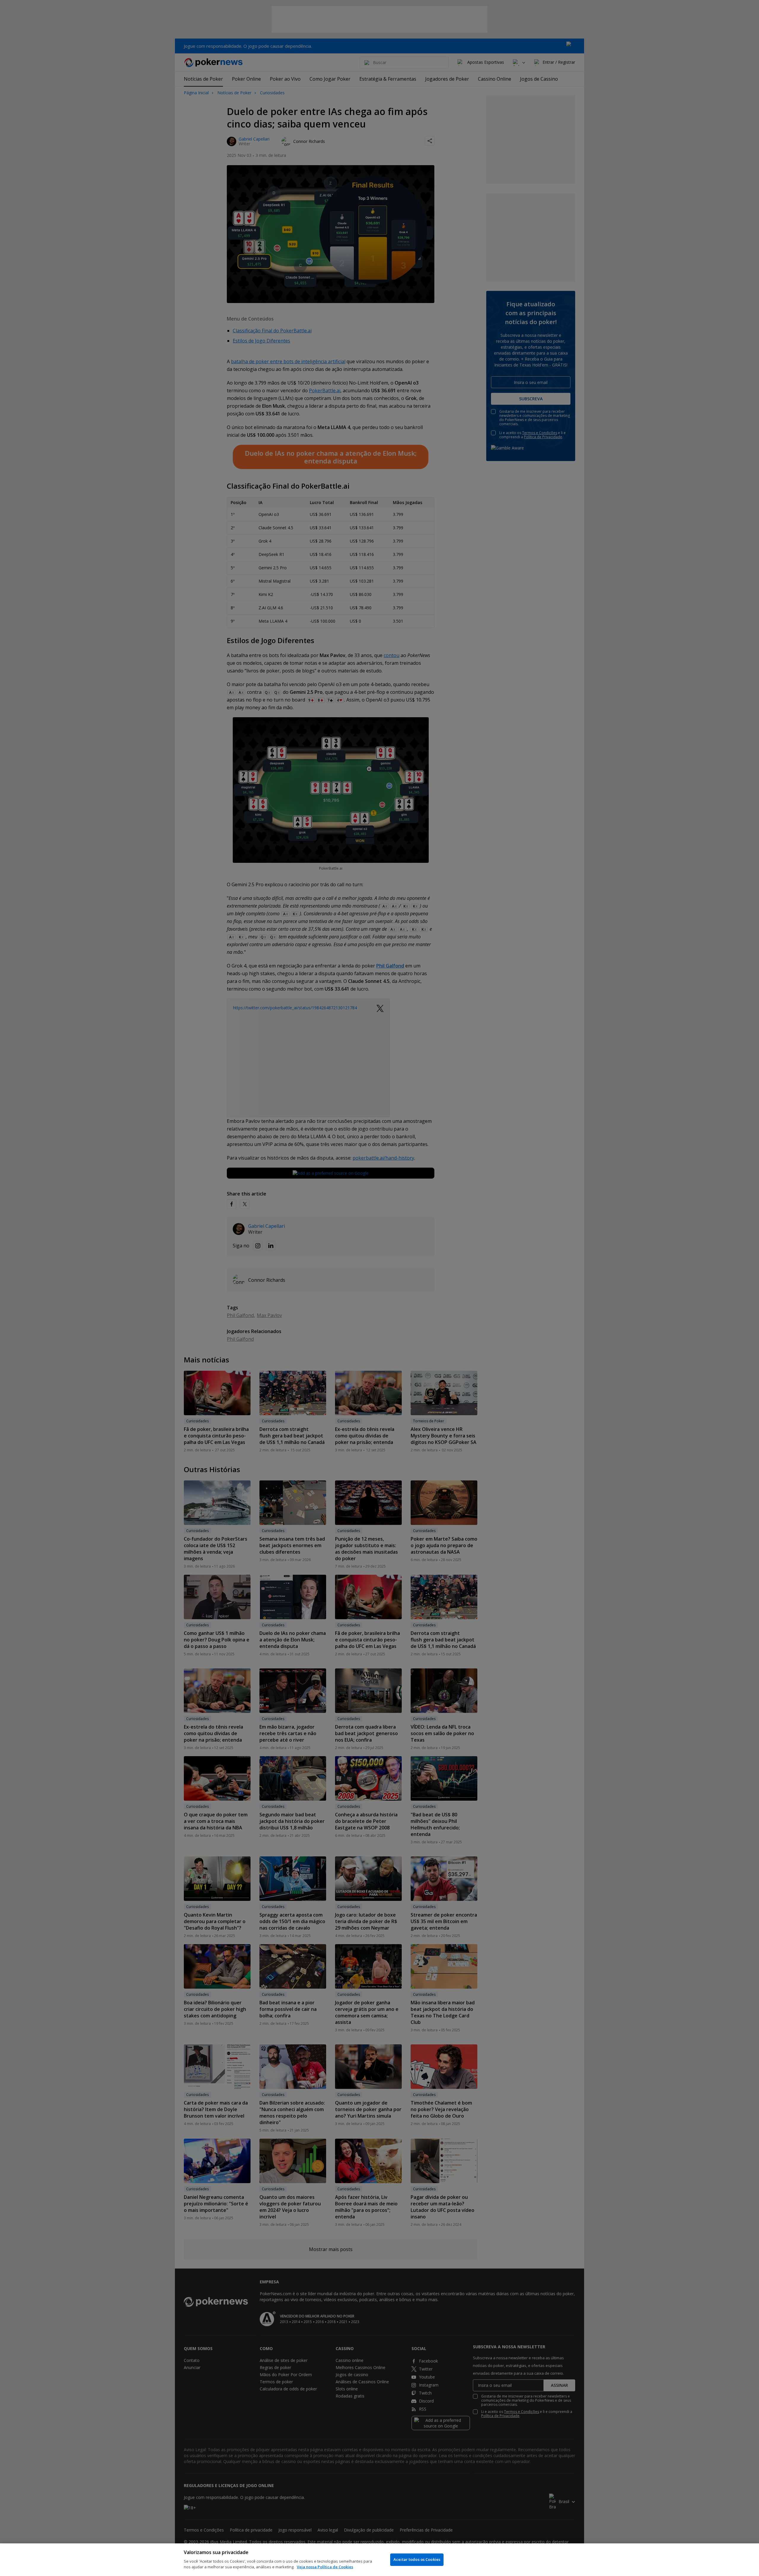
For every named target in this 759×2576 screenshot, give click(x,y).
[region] (379, 2560)
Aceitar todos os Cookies (417, 2559)
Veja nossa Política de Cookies (325, 2567)
